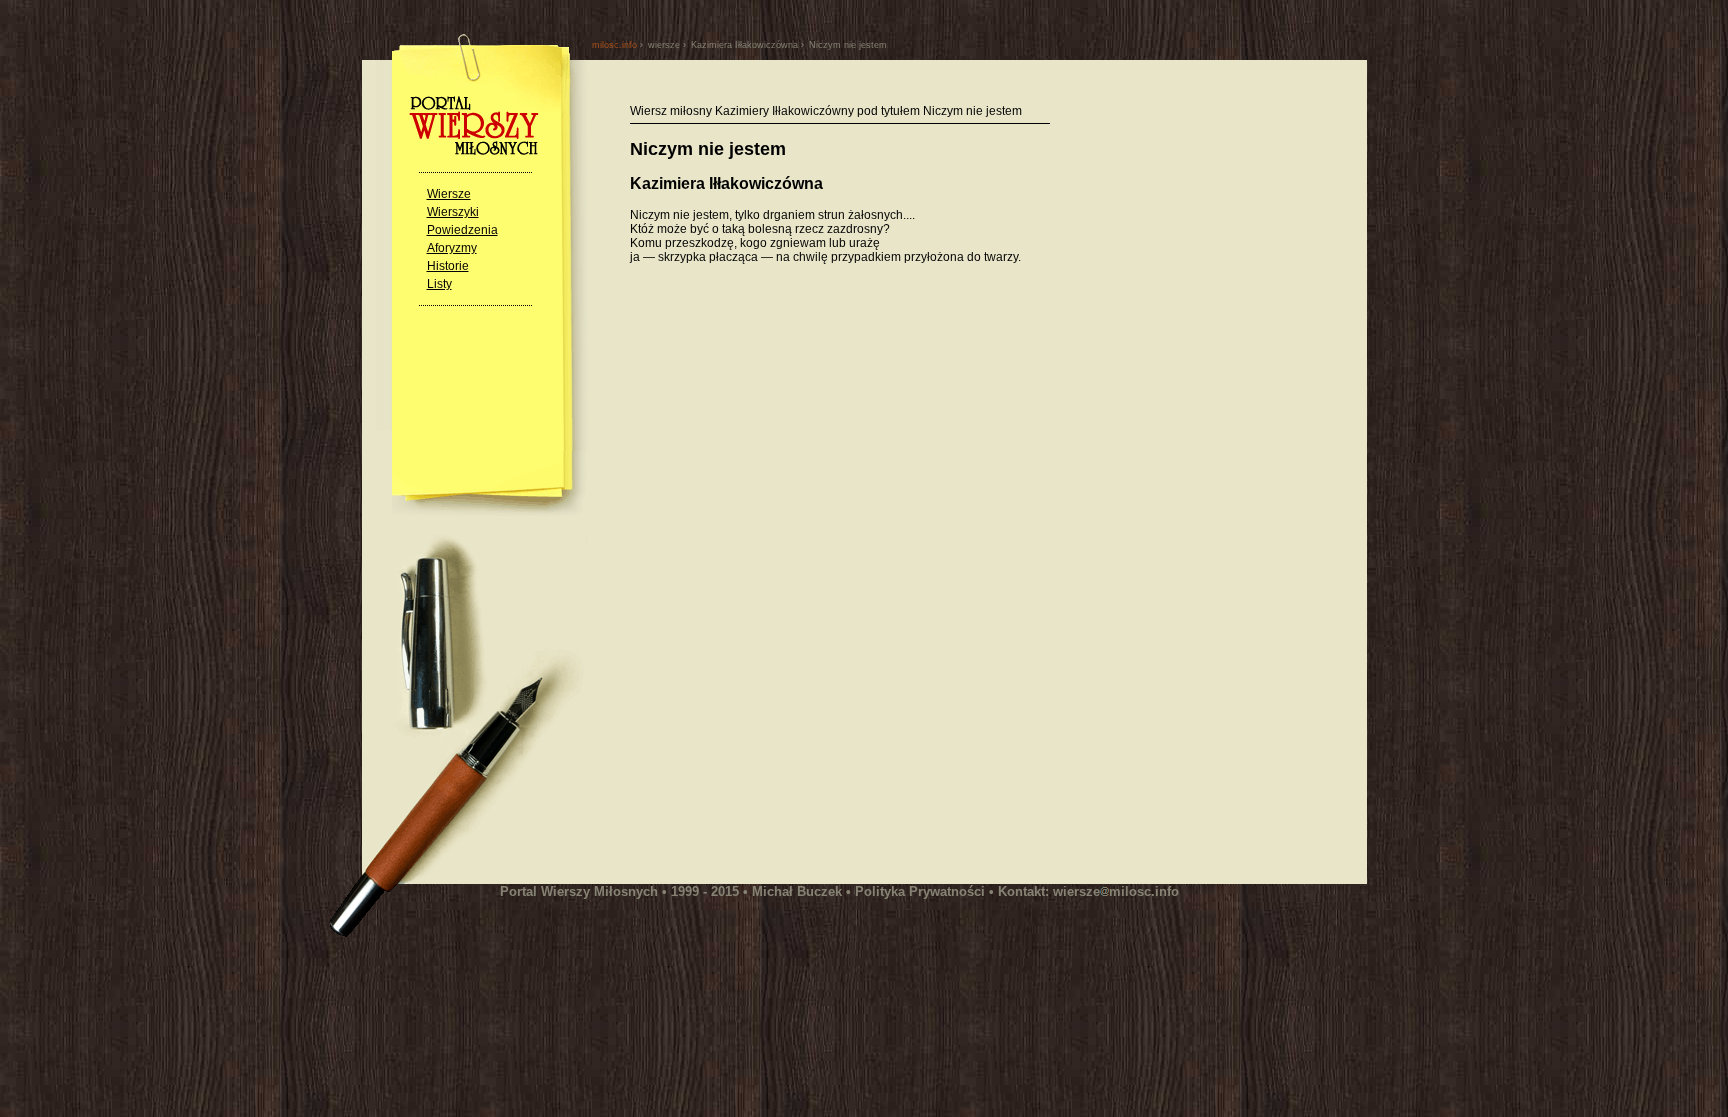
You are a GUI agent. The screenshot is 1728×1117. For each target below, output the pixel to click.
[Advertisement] (798, 479)
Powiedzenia (462, 230)
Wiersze (449, 194)
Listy (439, 284)
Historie (448, 266)
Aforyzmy (452, 248)
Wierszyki (453, 212)
